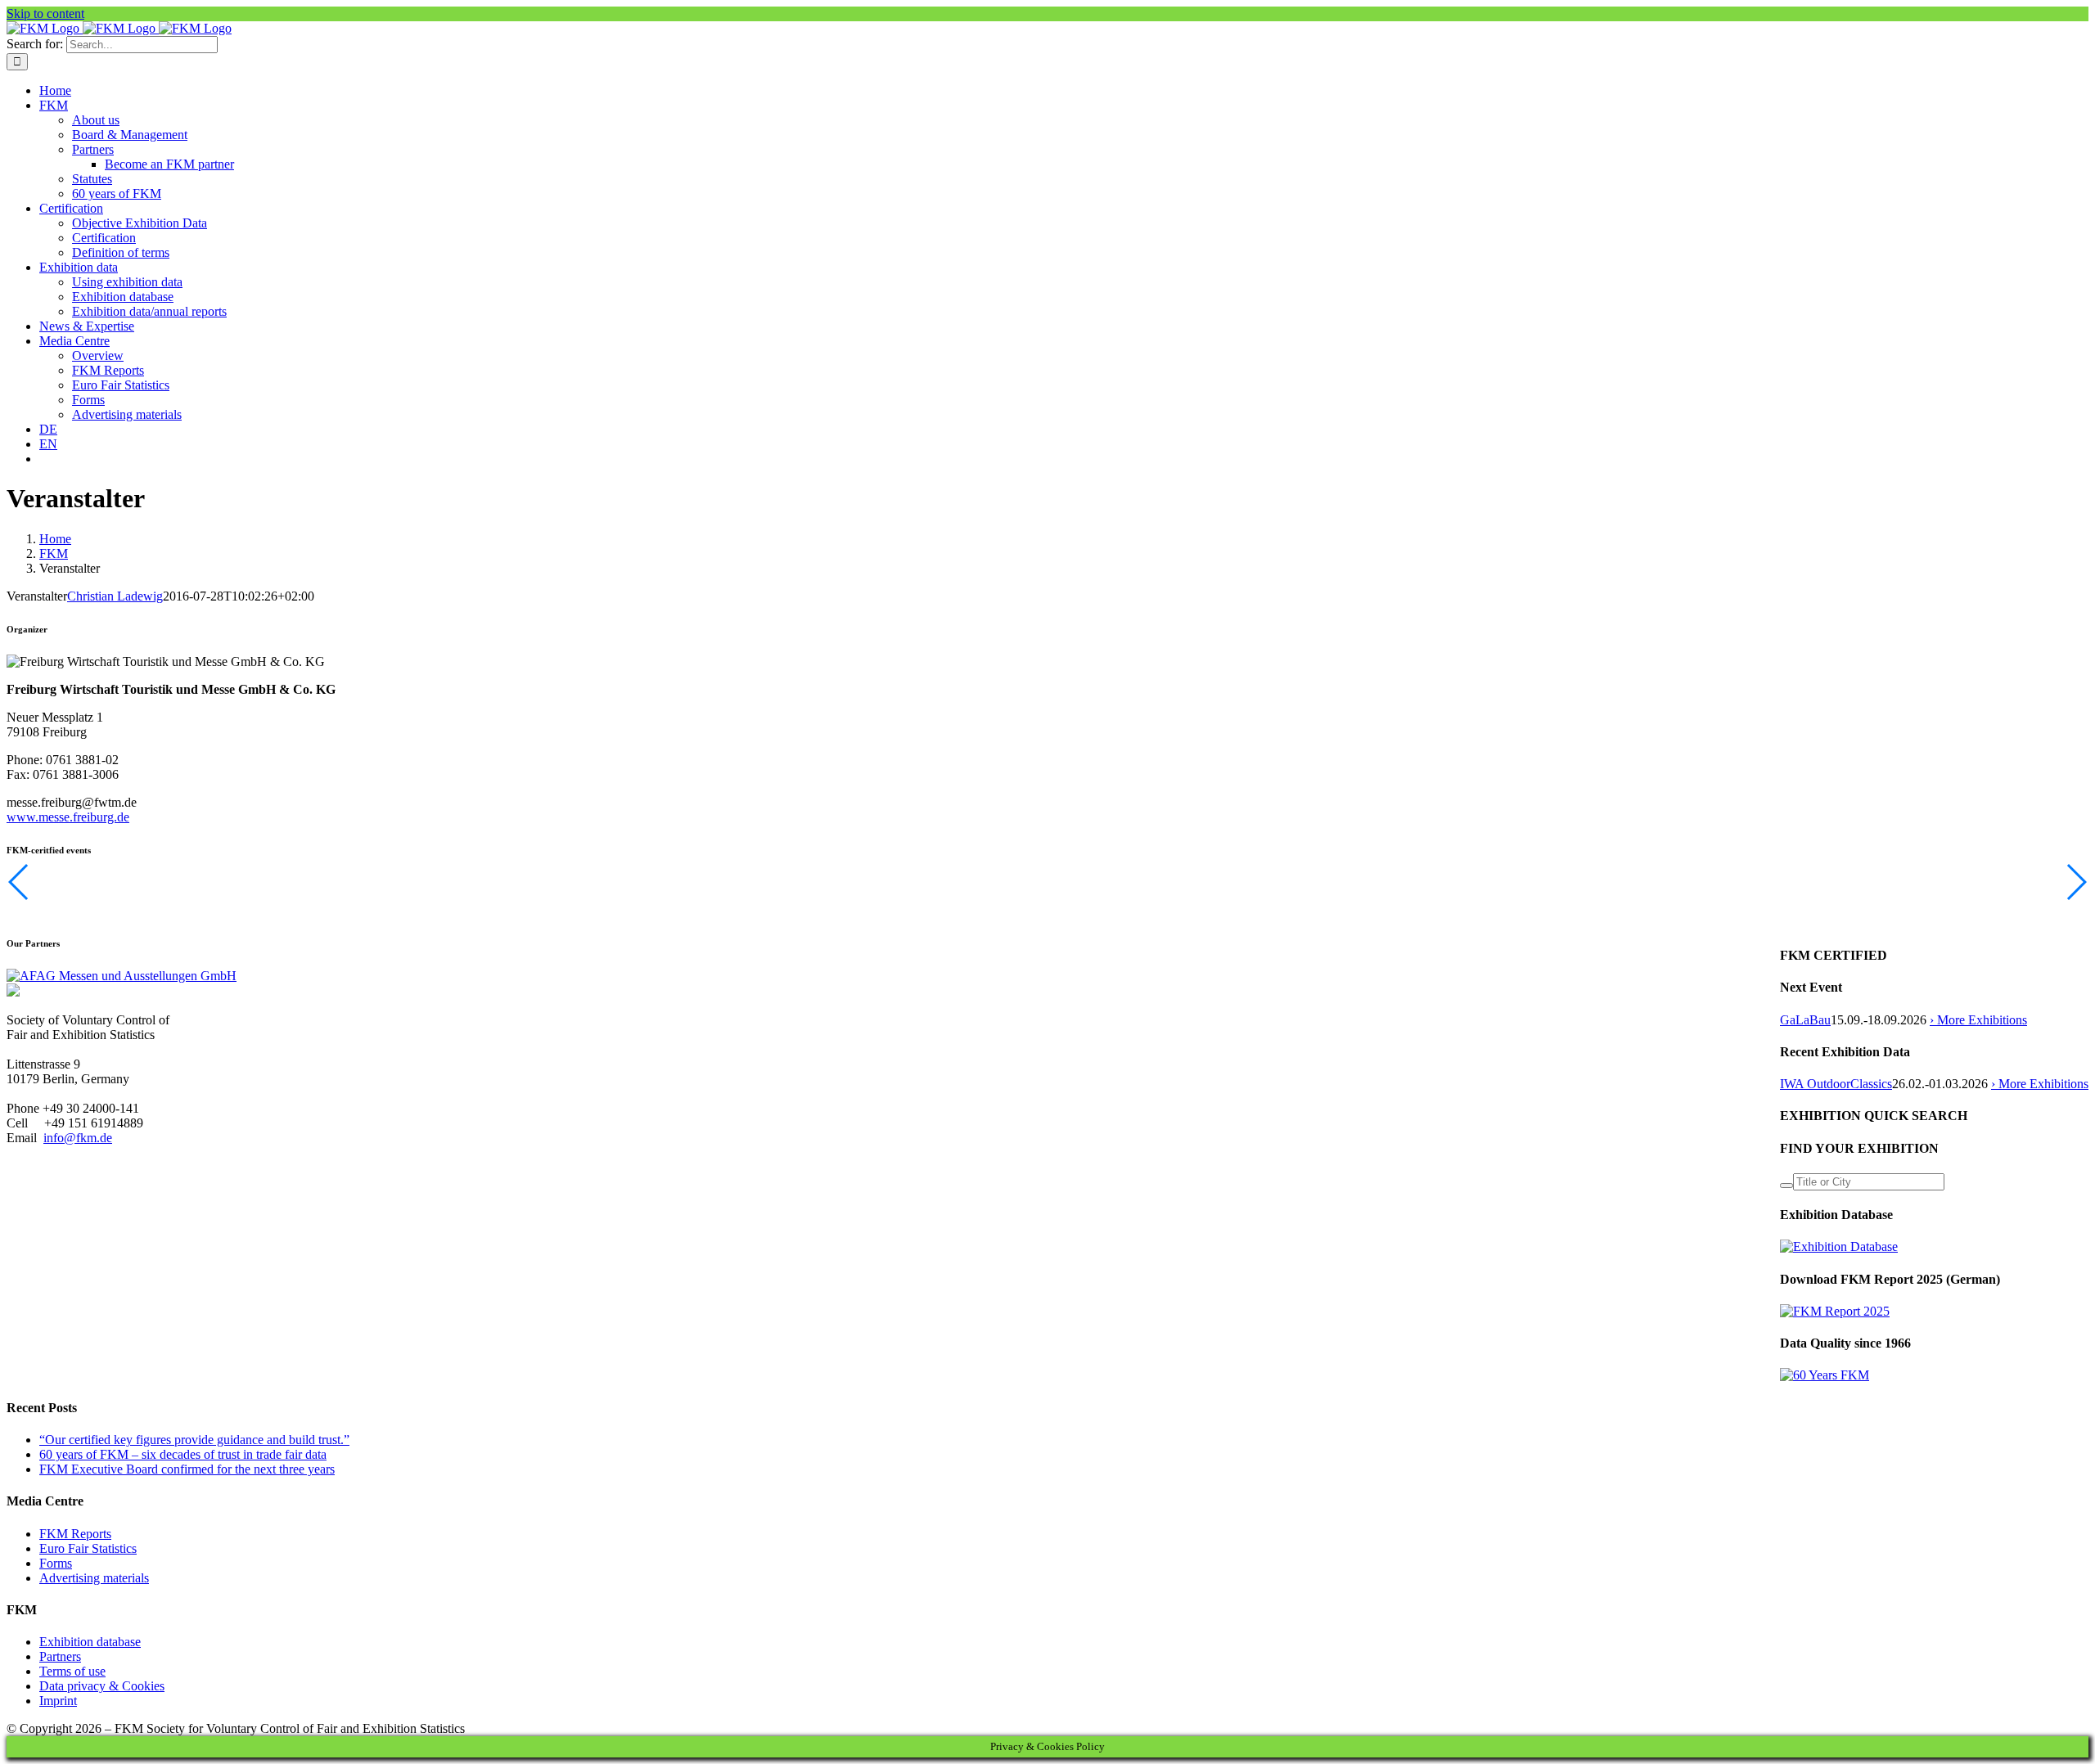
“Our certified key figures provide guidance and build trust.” (194, 1440)
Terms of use (72, 1671)
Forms (56, 1563)
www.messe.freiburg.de (68, 817)
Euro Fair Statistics (88, 1548)
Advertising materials (94, 1578)
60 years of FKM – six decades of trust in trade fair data (183, 1454)
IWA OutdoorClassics (1836, 1084)
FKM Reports (75, 1534)
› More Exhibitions (1978, 1020)
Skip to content (45, 13)
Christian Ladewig (115, 596)
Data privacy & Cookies (102, 1686)
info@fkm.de (78, 1138)
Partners (60, 1656)
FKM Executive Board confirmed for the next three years (187, 1469)
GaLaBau (1805, 1020)
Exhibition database (90, 1642)
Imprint (58, 1701)
